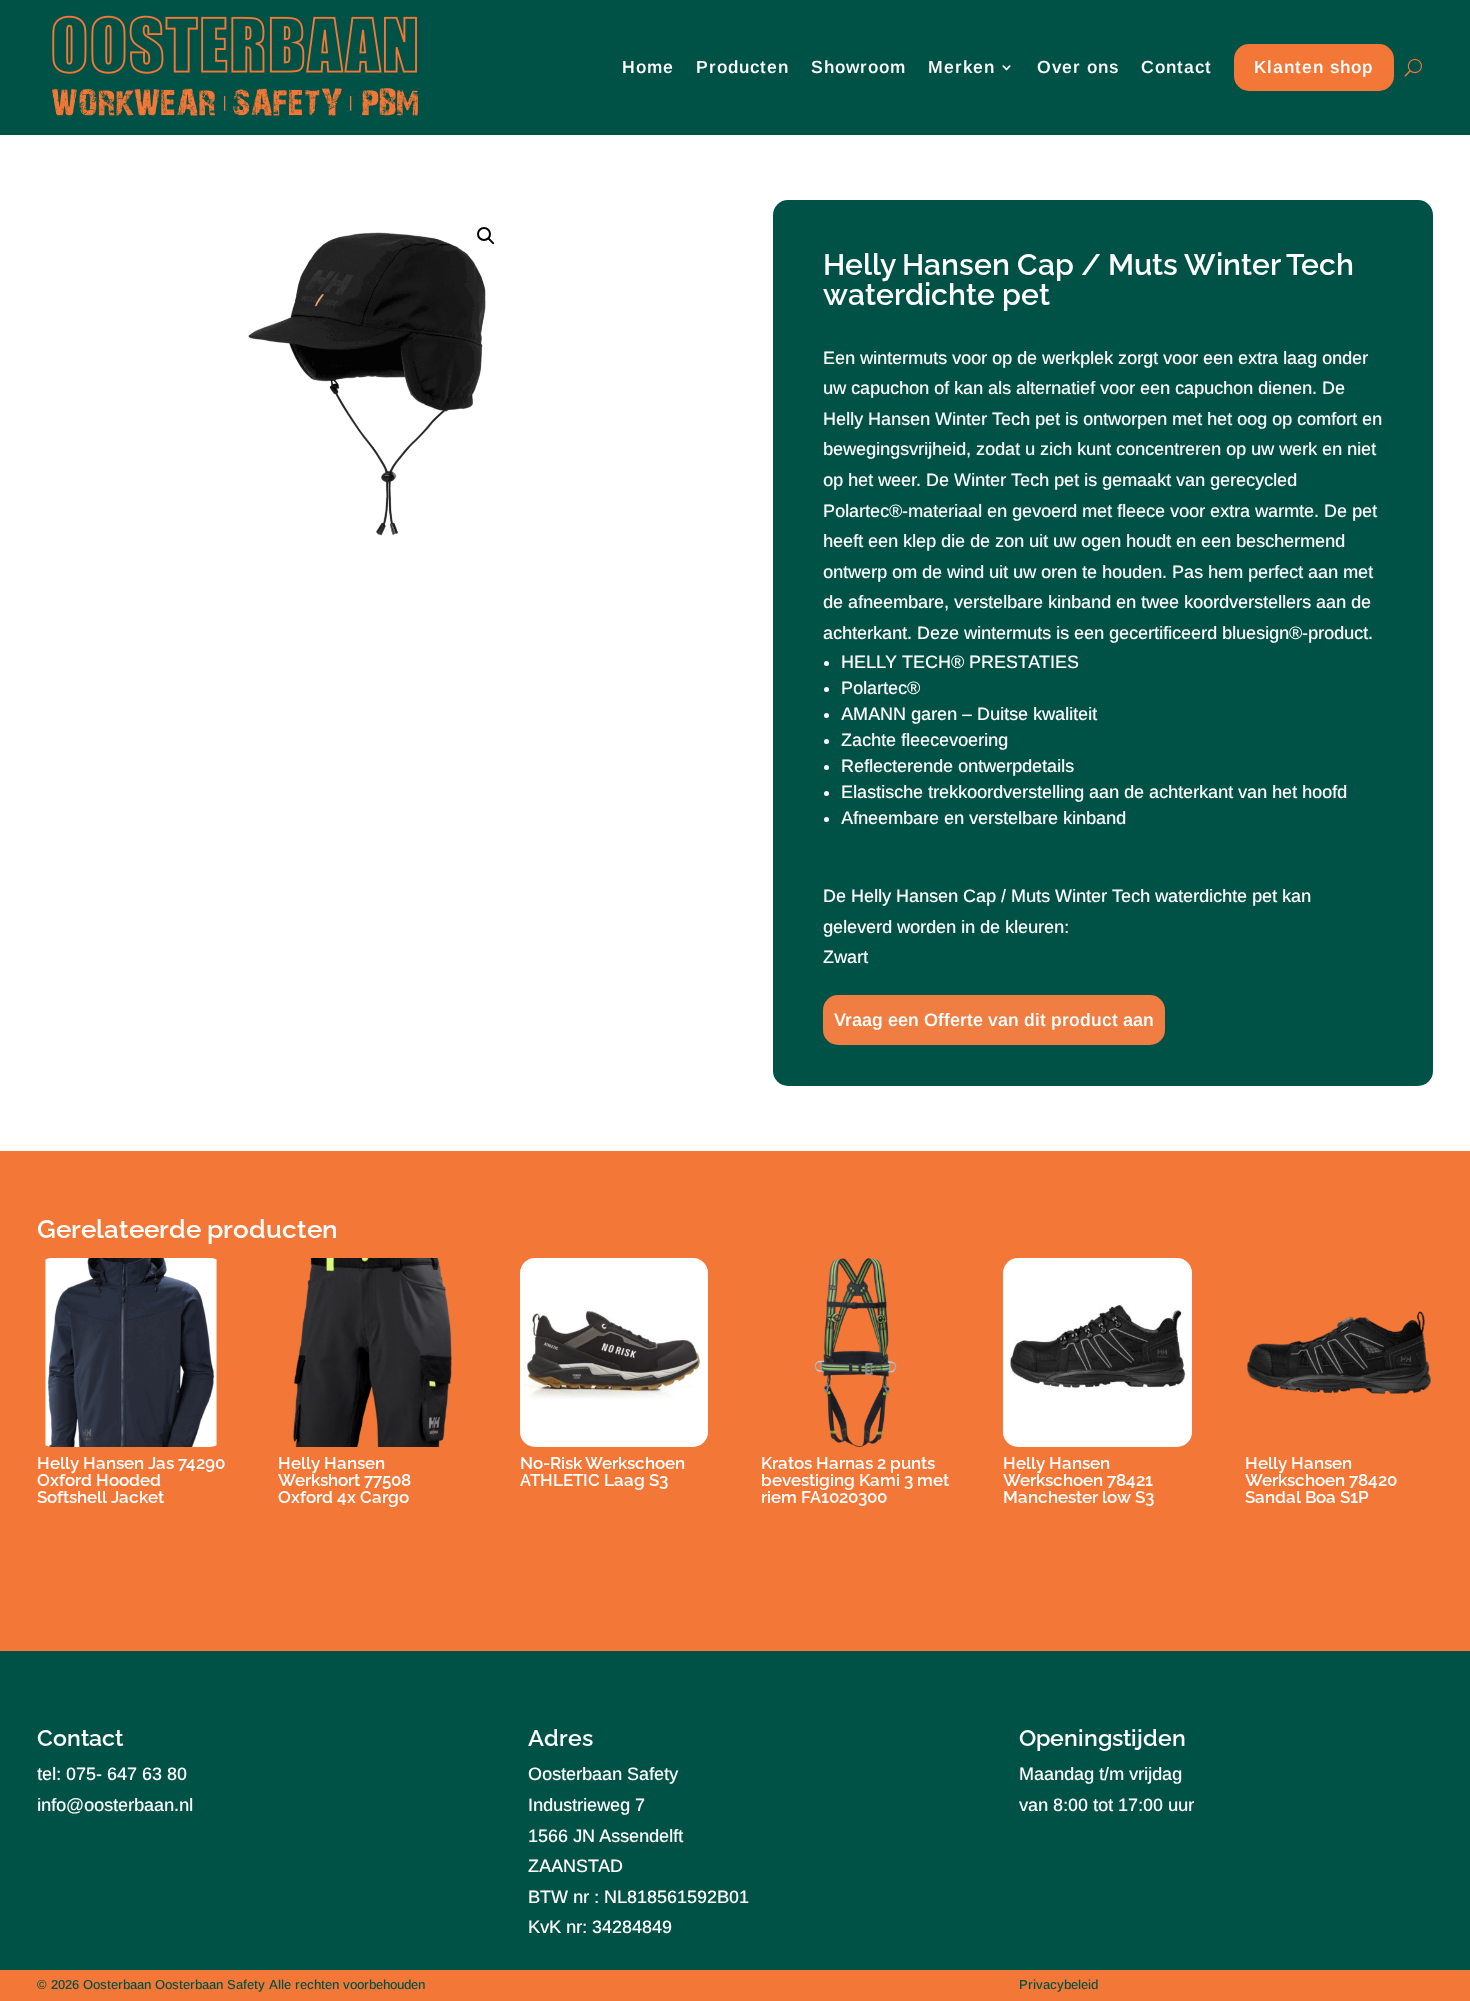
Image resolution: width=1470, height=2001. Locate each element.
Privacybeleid (1058, 1984)
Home (648, 67)
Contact (1176, 67)
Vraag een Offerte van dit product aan (994, 1020)
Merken (961, 67)
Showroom (858, 67)
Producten (742, 67)
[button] (486, 236)
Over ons (1078, 67)
